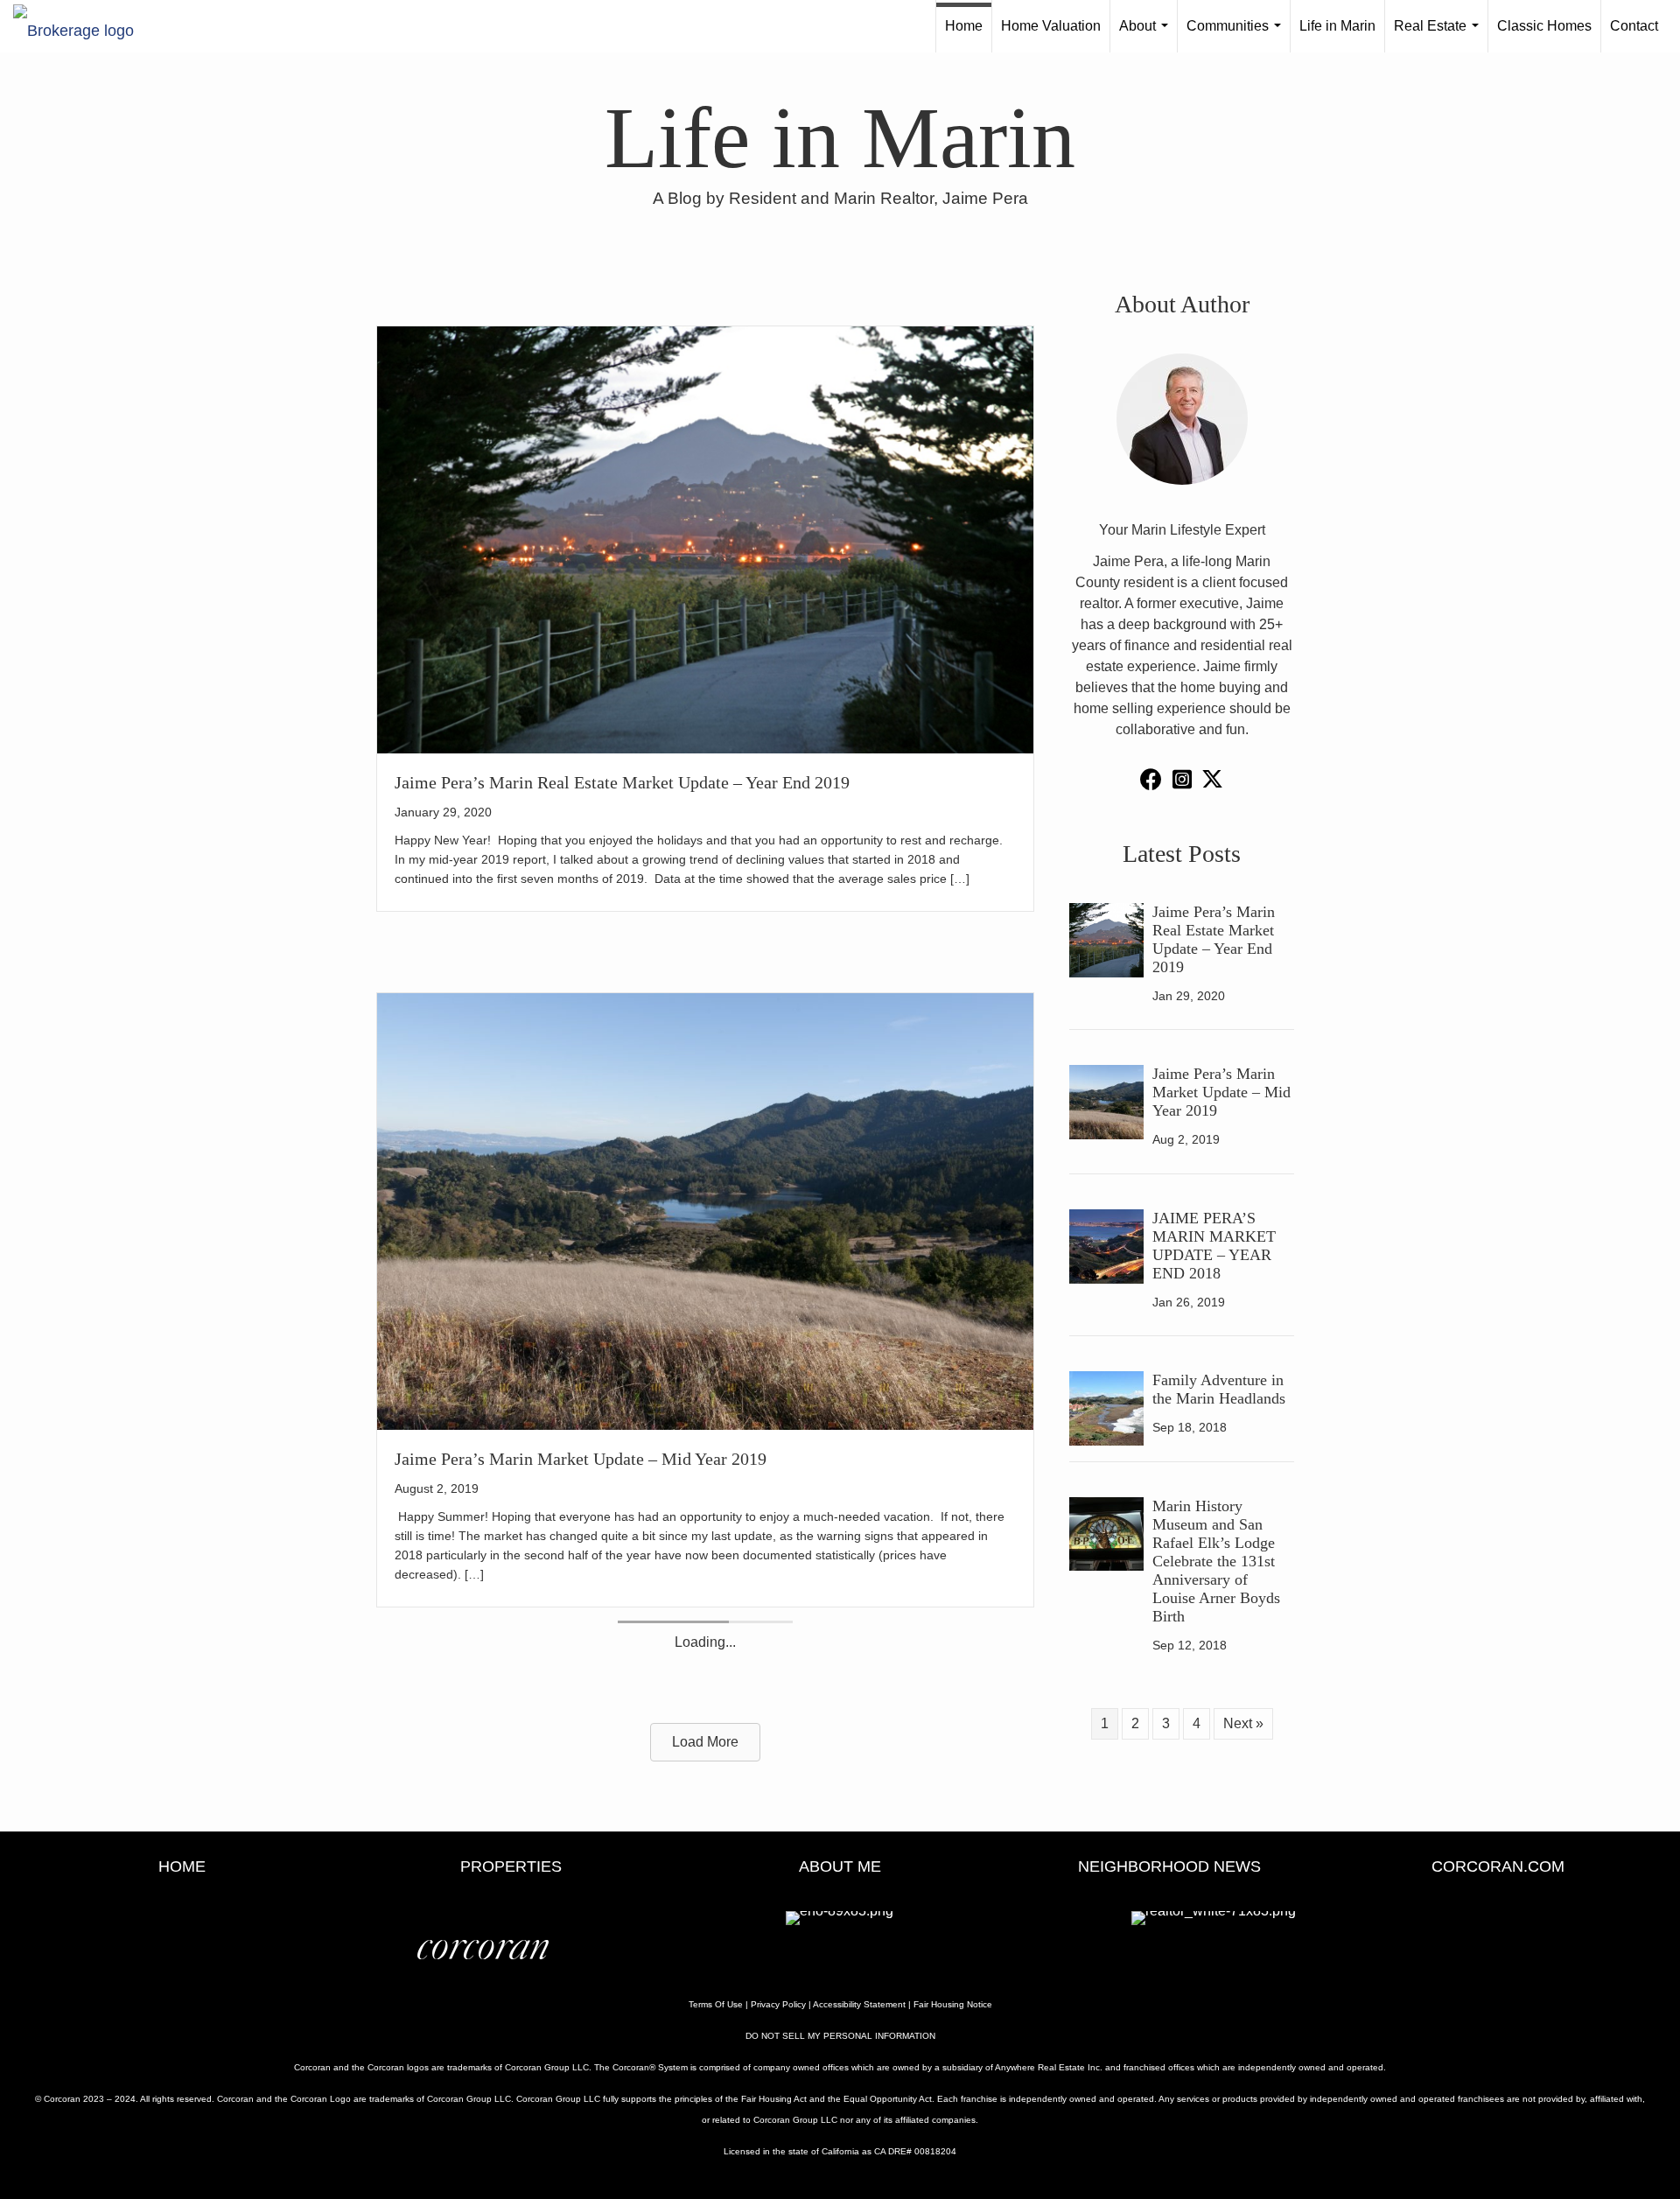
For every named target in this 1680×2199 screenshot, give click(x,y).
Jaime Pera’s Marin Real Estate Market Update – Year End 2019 (622, 782)
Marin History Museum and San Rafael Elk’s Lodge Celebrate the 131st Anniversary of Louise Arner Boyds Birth (1216, 1561)
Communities (1237, 35)
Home (964, 26)
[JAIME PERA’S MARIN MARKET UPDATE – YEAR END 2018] (705, 1839)
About (1147, 35)
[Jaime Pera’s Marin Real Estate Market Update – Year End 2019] (705, 539)
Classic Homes (1544, 26)
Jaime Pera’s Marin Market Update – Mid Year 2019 (581, 1459)
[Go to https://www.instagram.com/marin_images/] (1182, 781)
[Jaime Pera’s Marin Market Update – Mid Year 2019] (705, 1211)
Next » (1243, 1723)
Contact (1634, 26)
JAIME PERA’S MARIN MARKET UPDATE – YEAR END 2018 (627, 2020)
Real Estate (1440, 35)
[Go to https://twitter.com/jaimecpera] (1212, 782)
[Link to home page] (82, 26)
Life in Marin (1337, 26)
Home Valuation (1051, 26)
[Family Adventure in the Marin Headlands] (1106, 1408)
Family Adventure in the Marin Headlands (1219, 1389)
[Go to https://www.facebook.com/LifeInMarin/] (1151, 781)
